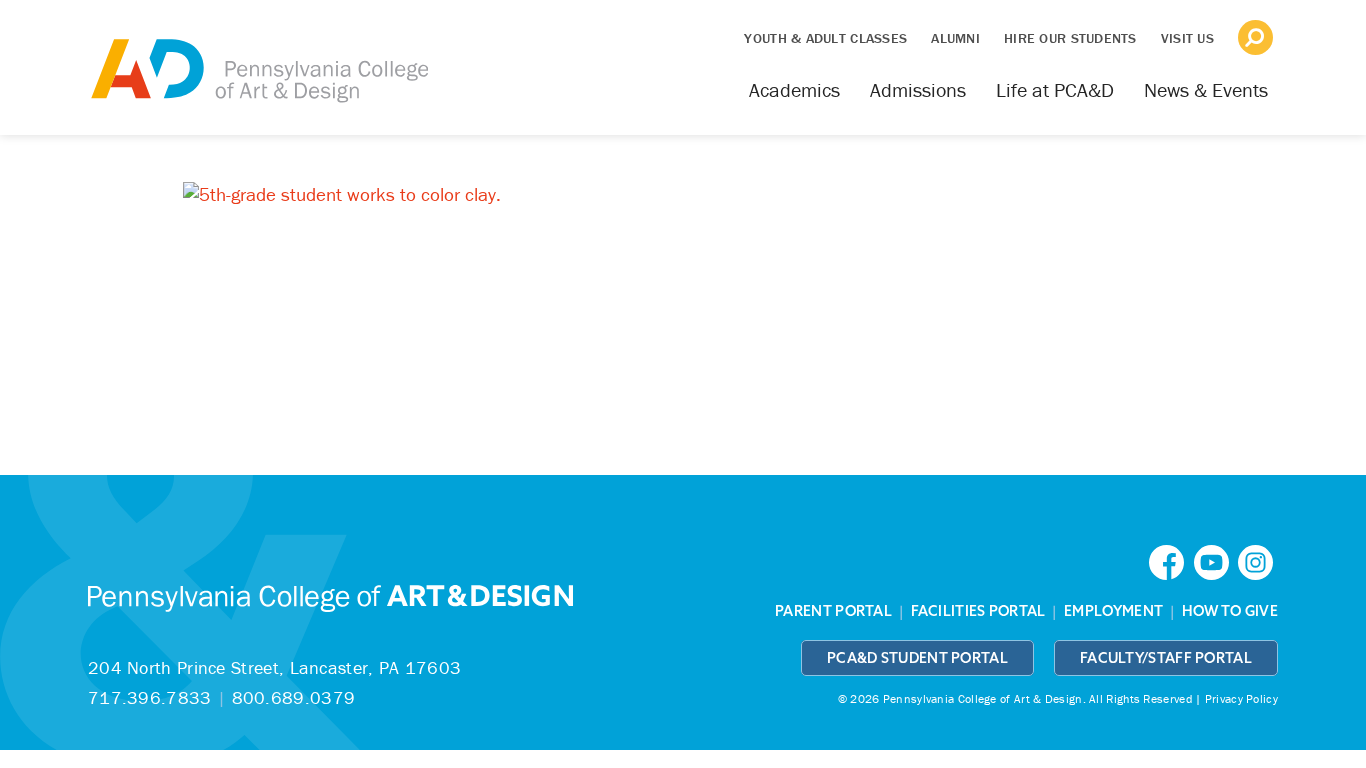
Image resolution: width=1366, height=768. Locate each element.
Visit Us (1187, 38)
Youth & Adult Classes (825, 38)
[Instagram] (1258, 560)
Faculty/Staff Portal (1166, 658)
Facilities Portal (978, 611)
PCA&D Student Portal (917, 658)
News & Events (1206, 89)
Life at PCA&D (1055, 89)
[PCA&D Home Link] (258, 57)
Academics (794, 89)
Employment (1113, 611)
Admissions (918, 89)
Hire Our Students (1070, 38)
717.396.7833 (150, 697)
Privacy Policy (1241, 698)
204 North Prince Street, (274, 667)
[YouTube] (1216, 560)
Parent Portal (833, 611)
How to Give (1230, 611)
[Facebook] (1171, 560)
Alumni (955, 38)
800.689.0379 (294, 697)
